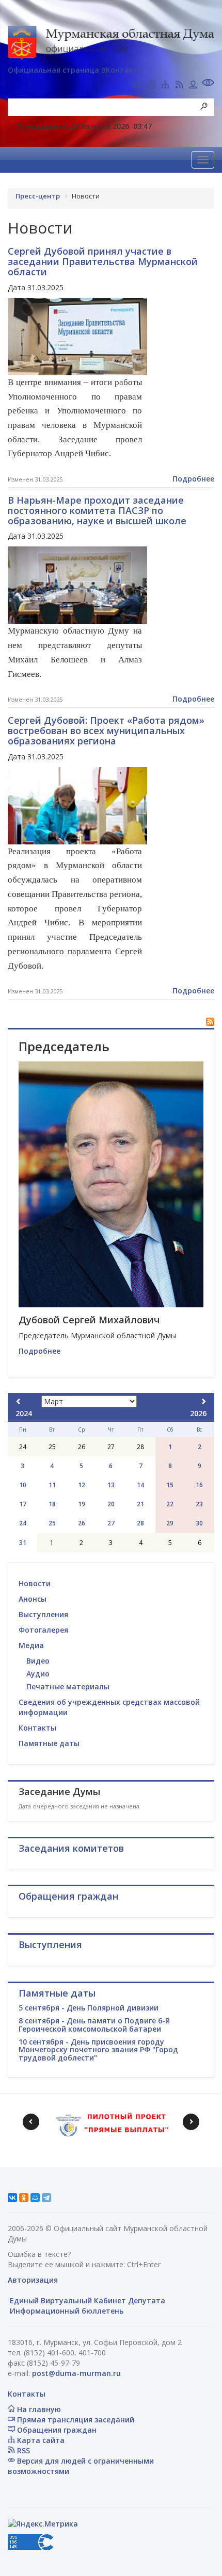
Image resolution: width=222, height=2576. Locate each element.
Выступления (43, 1614)
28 (140, 1523)
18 (52, 1504)
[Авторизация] (193, 86)
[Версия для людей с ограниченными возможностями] (208, 84)
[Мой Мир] (35, 2198)
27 (111, 1523)
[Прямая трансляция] (137, 86)
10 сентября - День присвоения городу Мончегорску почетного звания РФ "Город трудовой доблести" (98, 2050)
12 (82, 1485)
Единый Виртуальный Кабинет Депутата (86, 2300)
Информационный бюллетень (66, 2311)
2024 (24, 1413)
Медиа (31, 1645)
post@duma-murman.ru (76, 2373)
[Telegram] (46, 2198)
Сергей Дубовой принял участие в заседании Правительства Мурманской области (103, 261)
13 (111, 1485)
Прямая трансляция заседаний (75, 2420)
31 (23, 1543)
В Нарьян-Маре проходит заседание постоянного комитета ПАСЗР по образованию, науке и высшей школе (97, 510)
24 (23, 1523)
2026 (198, 1413)
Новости (35, 1583)
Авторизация (33, 2280)
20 (111, 1504)
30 (199, 1523)
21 (140, 1504)
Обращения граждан (56, 2430)
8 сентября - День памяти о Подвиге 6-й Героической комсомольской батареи (94, 2024)
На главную (38, 2409)
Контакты (37, 1728)
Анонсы (33, 1599)
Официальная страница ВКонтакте (75, 70)
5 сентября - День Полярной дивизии (89, 2008)
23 (199, 1504)
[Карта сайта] (165, 86)
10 (23, 1485)
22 (170, 1504)
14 (140, 1485)
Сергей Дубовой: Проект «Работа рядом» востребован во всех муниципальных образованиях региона (106, 730)
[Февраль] (19, 1401)
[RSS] (179, 86)
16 (199, 1485)
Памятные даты (49, 1743)
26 (82, 1523)
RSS (22, 2450)
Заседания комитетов (71, 1848)
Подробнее (193, 479)
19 (82, 1504)
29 (170, 1523)
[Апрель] (203, 1401)
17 (23, 1504)
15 (170, 1485)
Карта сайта (40, 2440)
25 (52, 1523)
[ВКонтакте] (12, 2198)
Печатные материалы (68, 1686)
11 (52, 1485)
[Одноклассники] (24, 2198)
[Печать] (151, 86)
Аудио (38, 1674)
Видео (38, 1661)
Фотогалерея (43, 1630)
